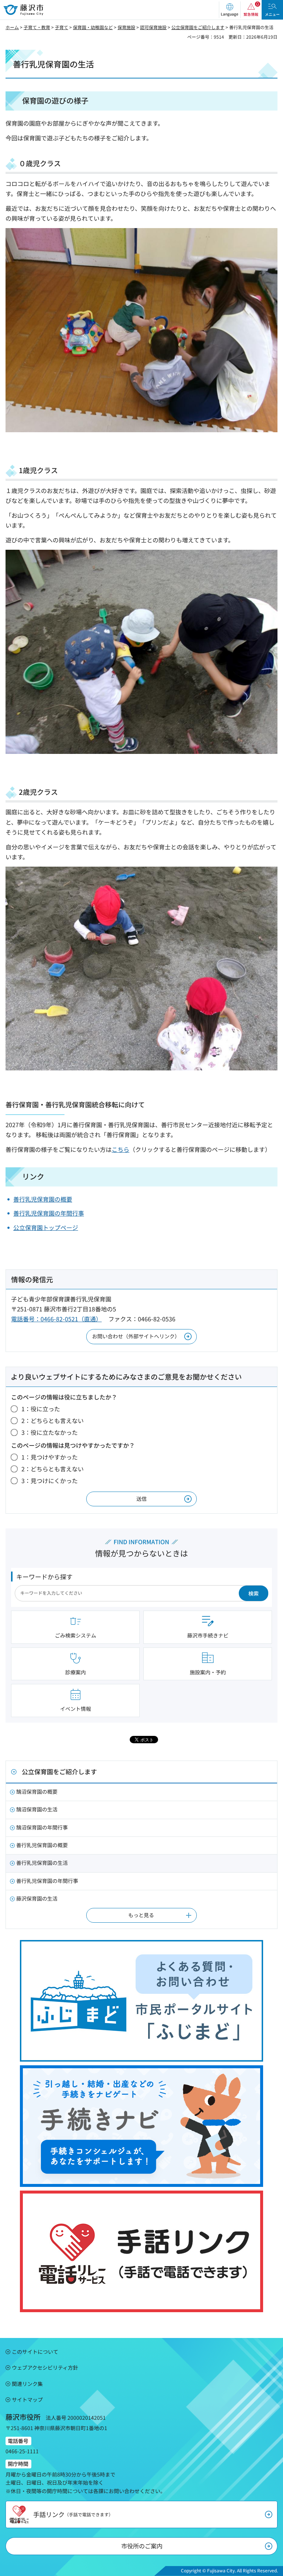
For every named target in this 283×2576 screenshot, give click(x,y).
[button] (230, 10)
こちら (120, 1149)
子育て (62, 27)
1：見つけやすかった (50, 1457)
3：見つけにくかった (50, 1481)
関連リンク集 (27, 2384)
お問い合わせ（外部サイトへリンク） (136, 1336)
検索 (254, 1593)
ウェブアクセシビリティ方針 (45, 2367)
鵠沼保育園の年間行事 (42, 1827)
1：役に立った (41, 1409)
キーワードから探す (44, 1577)
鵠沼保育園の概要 (37, 1792)
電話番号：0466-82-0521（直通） (56, 1319)
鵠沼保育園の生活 (37, 1809)
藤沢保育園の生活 (37, 1898)
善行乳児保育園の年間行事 (49, 1213)
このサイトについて (35, 2352)
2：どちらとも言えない (53, 1420)
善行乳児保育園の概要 (43, 1199)
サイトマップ (27, 2400)
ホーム (12, 27)
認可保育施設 (153, 27)
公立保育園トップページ (46, 1227)
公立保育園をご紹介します (198, 27)
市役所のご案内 (142, 2546)
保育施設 (126, 27)
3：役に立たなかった (50, 1432)
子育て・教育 (37, 27)
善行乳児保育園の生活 (42, 1863)
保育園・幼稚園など (93, 27)
